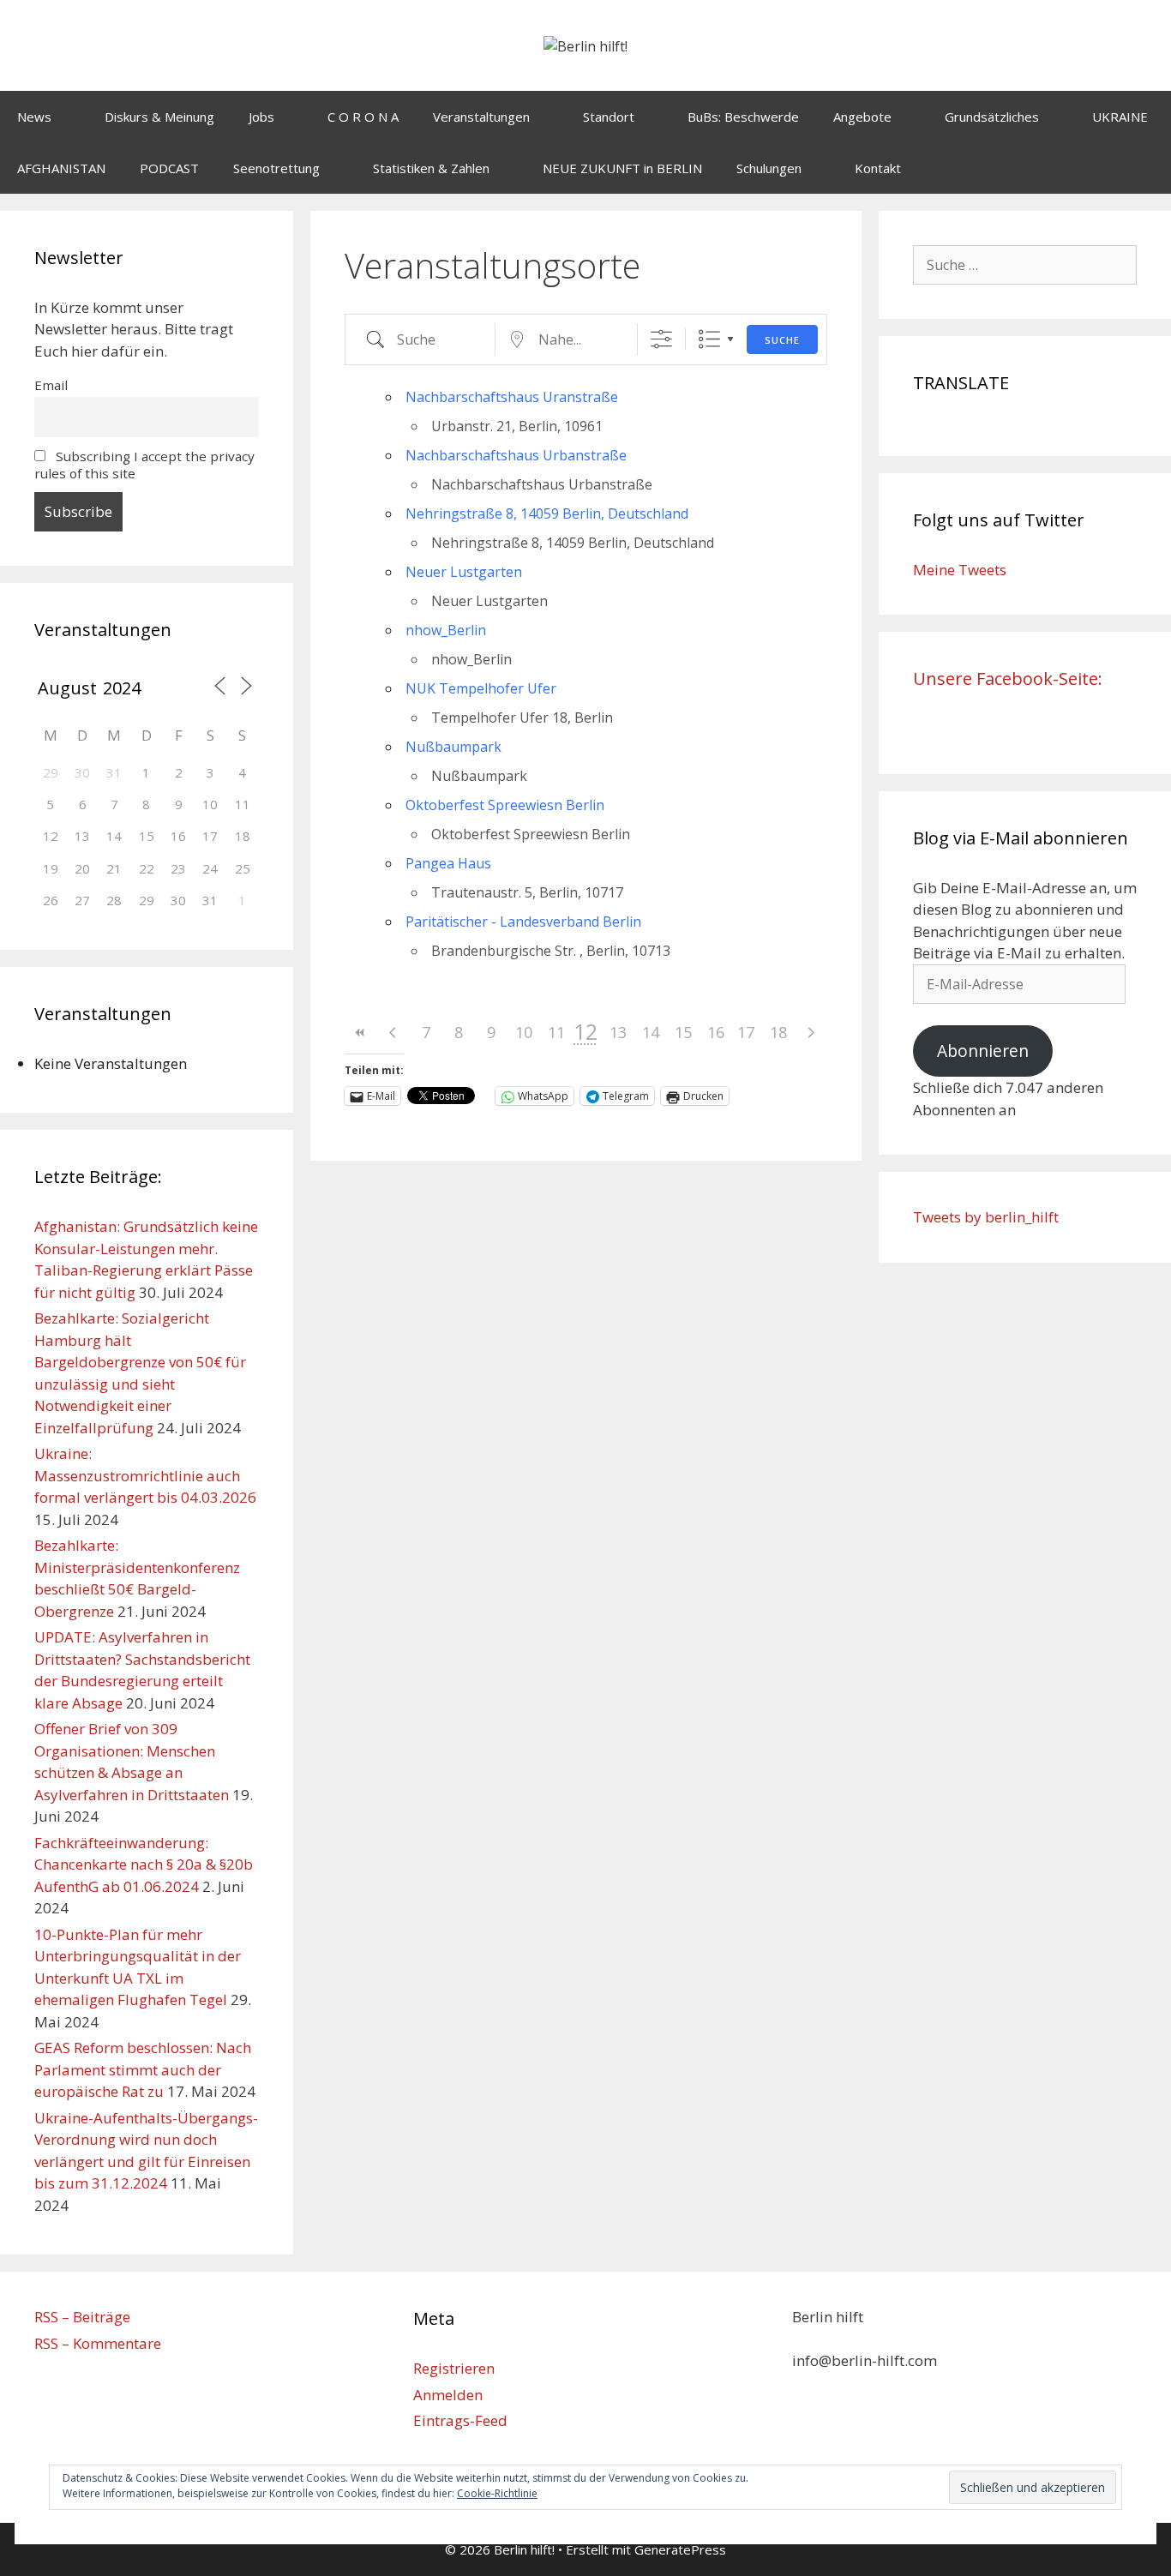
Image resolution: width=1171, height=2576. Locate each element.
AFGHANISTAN (61, 168)
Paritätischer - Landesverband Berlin (523, 922)
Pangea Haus (448, 863)
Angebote (862, 117)
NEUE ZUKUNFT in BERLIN (622, 168)
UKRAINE (1120, 117)
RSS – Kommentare (98, 2343)
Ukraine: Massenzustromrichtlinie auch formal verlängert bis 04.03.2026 (145, 1475)
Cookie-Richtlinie (497, 2493)
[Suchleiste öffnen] (1146, 168)
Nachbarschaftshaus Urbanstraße (516, 455)
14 (651, 1032)
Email (51, 385)
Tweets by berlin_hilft (986, 1217)
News (34, 117)
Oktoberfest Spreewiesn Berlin (505, 805)
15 (683, 1032)
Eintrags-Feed (460, 2420)
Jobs (261, 117)
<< (361, 1033)
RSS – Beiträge (82, 2317)
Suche (782, 340)
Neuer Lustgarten (464, 572)
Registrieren (454, 2368)
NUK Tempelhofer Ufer (481, 688)
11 (556, 1032)
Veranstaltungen (481, 117)
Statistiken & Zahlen (431, 168)
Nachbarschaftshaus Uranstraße (512, 397)
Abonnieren (983, 1051)
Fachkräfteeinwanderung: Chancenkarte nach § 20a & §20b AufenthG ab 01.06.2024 (144, 1864)
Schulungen (769, 168)
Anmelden (448, 2395)
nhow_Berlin (446, 630)
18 (778, 1032)
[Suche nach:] (1025, 264)
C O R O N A (363, 117)
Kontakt (878, 168)
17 (746, 1032)
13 (618, 1032)
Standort (609, 117)
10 (524, 1032)
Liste (709, 339)
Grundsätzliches (992, 117)
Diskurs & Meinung (159, 117)
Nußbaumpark (453, 747)
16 (716, 1032)
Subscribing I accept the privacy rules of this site (144, 465)
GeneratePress (680, 2549)
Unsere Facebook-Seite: (1008, 679)
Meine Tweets (960, 570)
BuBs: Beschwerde (743, 117)
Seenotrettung (276, 168)
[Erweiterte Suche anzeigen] (661, 339)
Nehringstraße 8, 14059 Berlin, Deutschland (547, 513)
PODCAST (169, 168)
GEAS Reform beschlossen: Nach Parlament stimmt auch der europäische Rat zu (143, 2069)
